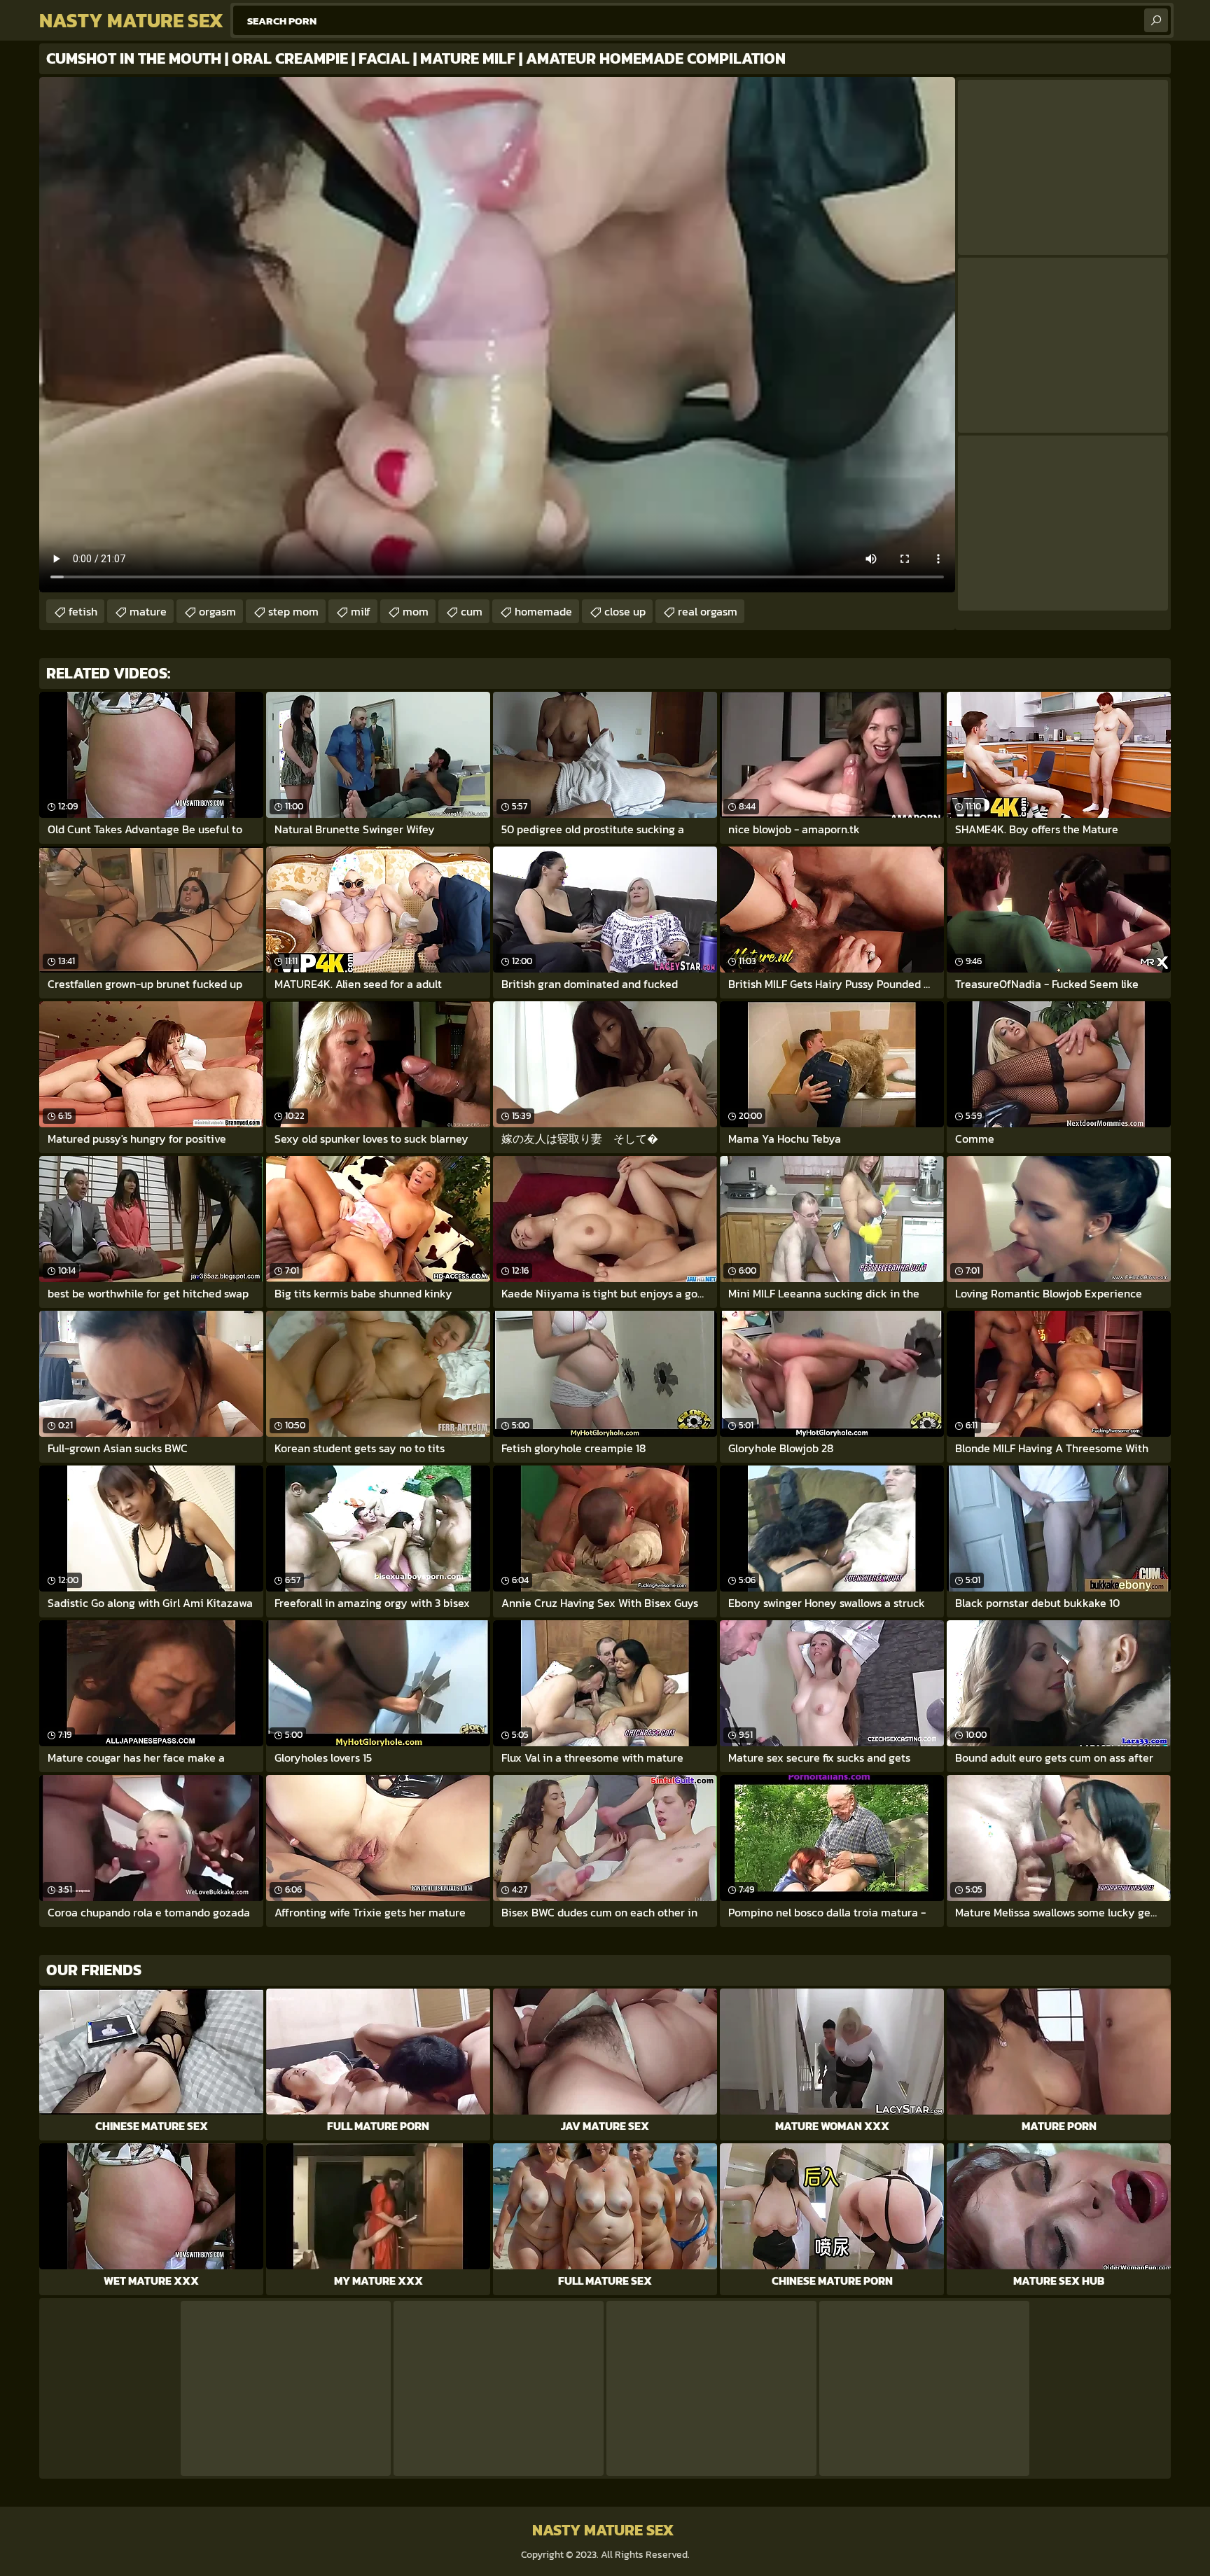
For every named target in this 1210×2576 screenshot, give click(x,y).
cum (472, 611)
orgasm (217, 611)
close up (625, 611)
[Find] (1156, 20)
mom (416, 611)
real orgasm (708, 611)
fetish (83, 611)
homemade (543, 611)
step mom (293, 611)
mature (148, 611)
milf (361, 611)
